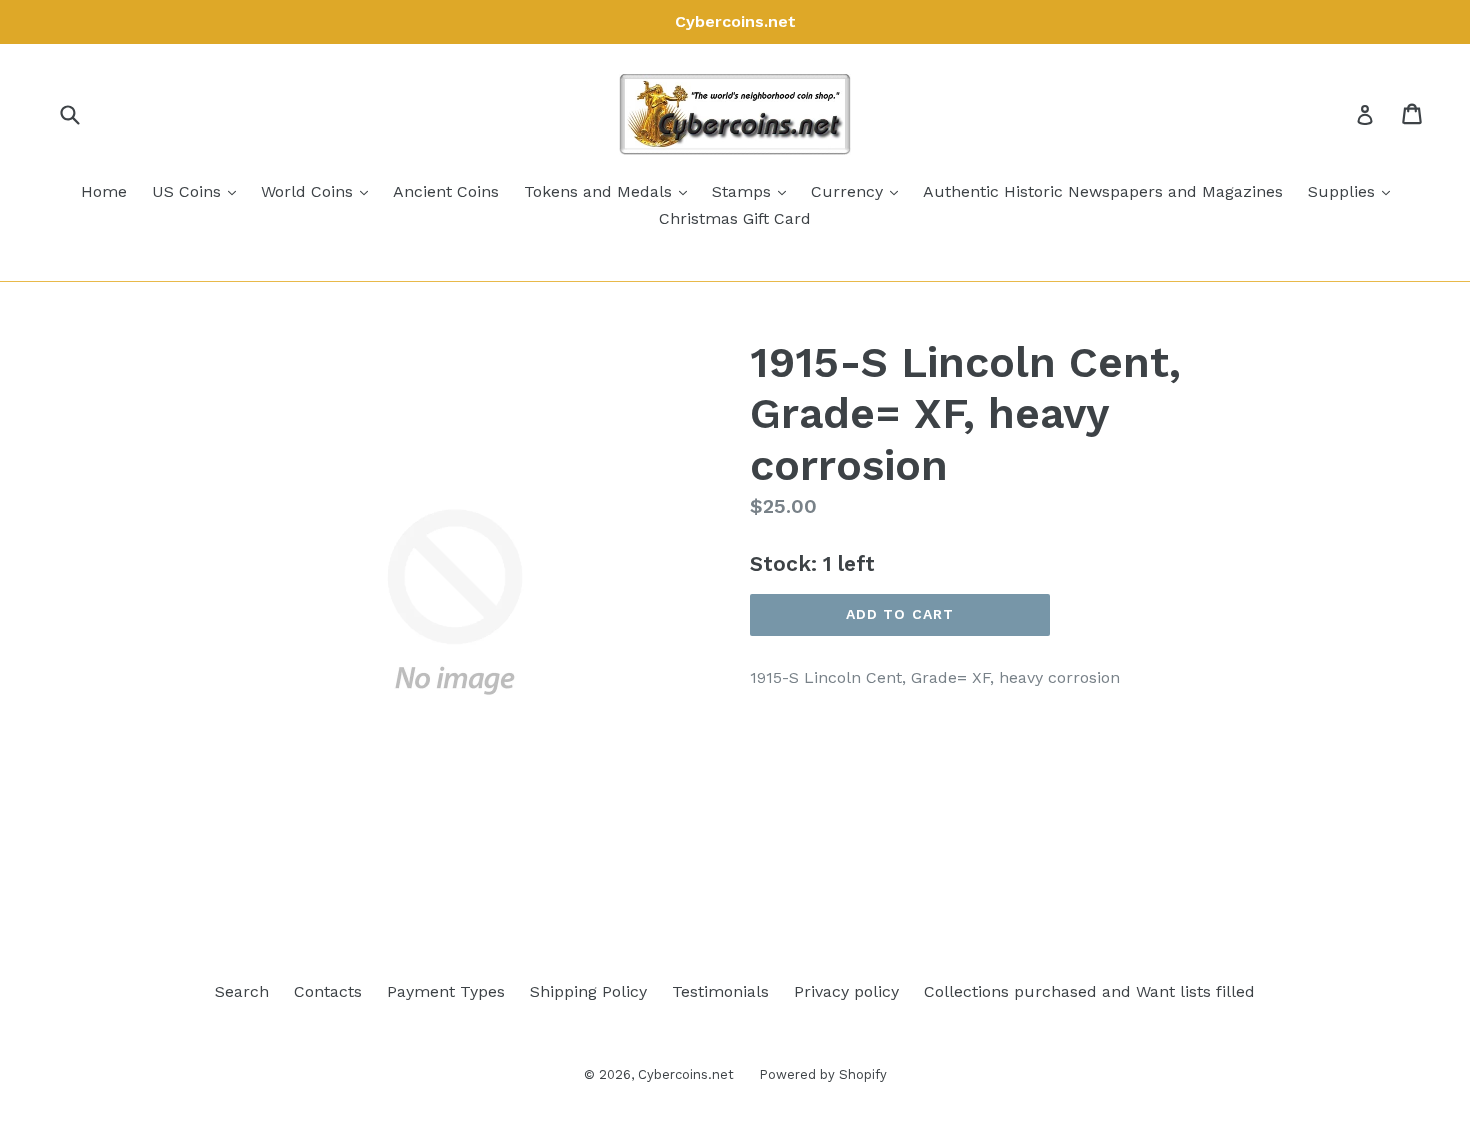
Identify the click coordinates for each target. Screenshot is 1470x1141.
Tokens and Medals (610, 191)
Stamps (754, 191)
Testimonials (720, 991)
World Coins (319, 191)
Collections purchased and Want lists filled (1089, 991)
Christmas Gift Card (735, 218)
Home (104, 191)
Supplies (1354, 191)
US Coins (199, 191)
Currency (859, 191)
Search (242, 991)
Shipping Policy (588, 991)
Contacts (328, 991)
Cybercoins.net (686, 1074)
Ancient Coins (446, 191)
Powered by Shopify (823, 1074)
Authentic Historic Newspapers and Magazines (1103, 191)
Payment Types (446, 991)
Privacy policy (846, 991)
